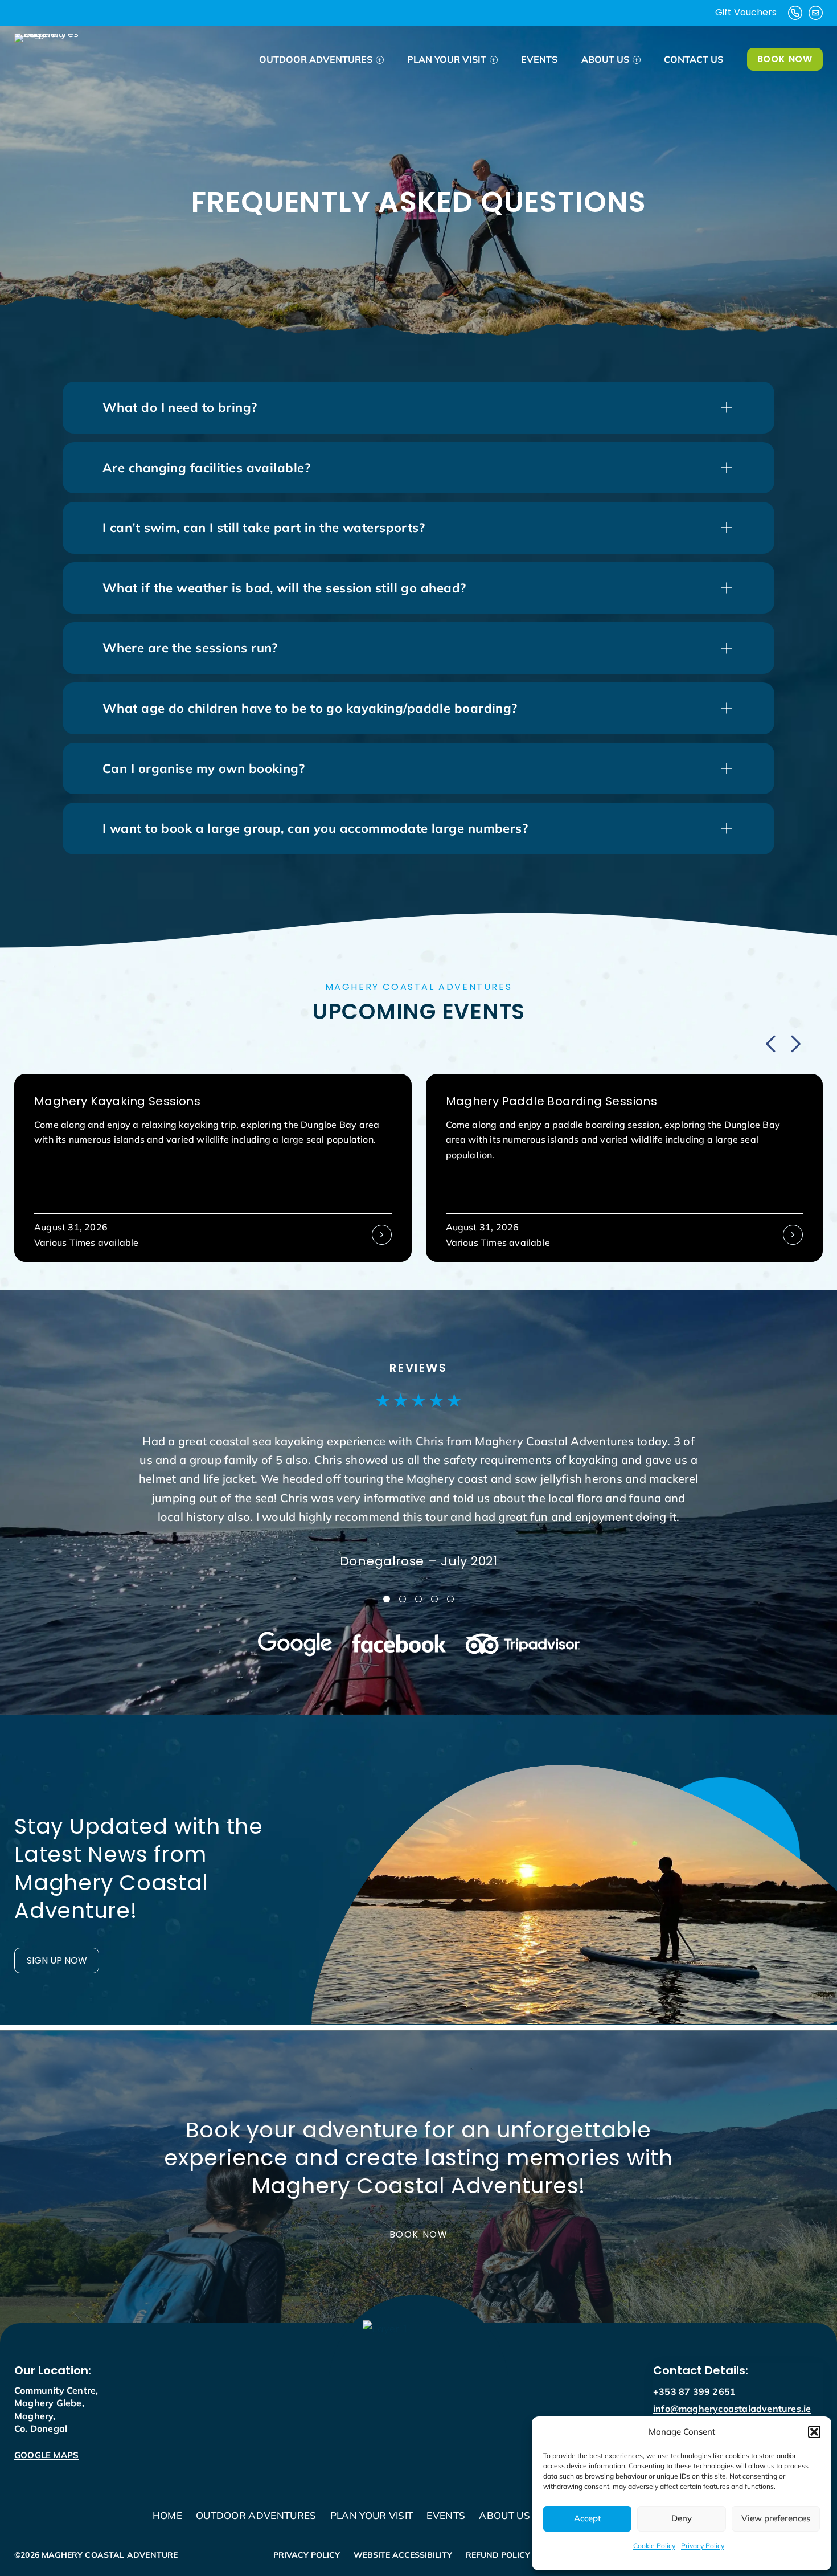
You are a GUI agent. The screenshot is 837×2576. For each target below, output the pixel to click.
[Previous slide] (772, 1044)
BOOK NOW (785, 59)
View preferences (776, 2518)
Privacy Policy (703, 2546)
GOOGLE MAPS (46, 2455)
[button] (814, 2432)
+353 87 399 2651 (694, 2391)
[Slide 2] (403, 1599)
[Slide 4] (434, 1599)
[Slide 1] (387, 1599)
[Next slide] (794, 1044)
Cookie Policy (654, 2546)
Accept (587, 2518)
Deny (682, 2518)
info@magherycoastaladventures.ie (732, 2409)
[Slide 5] (450, 1599)
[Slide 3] (419, 1599)
